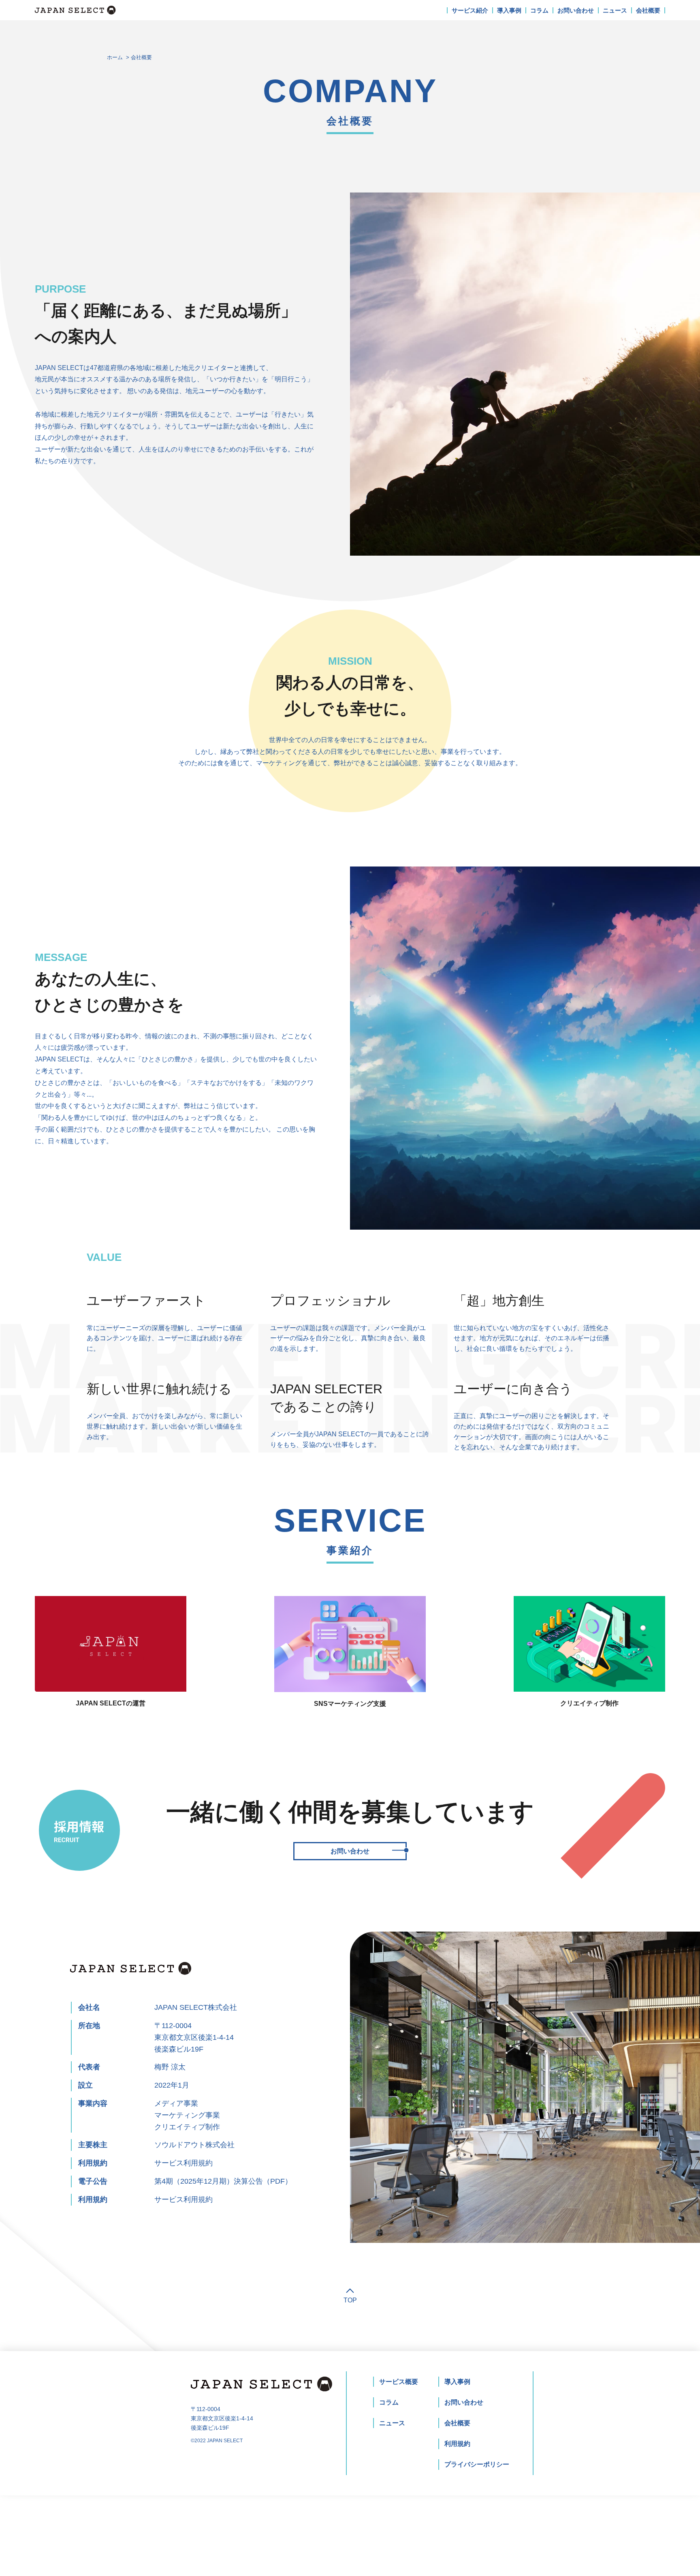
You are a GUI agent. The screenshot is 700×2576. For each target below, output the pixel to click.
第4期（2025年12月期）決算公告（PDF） (223, 2181)
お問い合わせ (576, 10)
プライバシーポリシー (477, 2464)
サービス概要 (399, 2382)
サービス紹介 (470, 10)
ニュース (615, 10)
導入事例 (509, 10)
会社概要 (648, 10)
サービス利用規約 (184, 2163)
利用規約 (457, 2444)
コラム (539, 10)
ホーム (115, 57)
